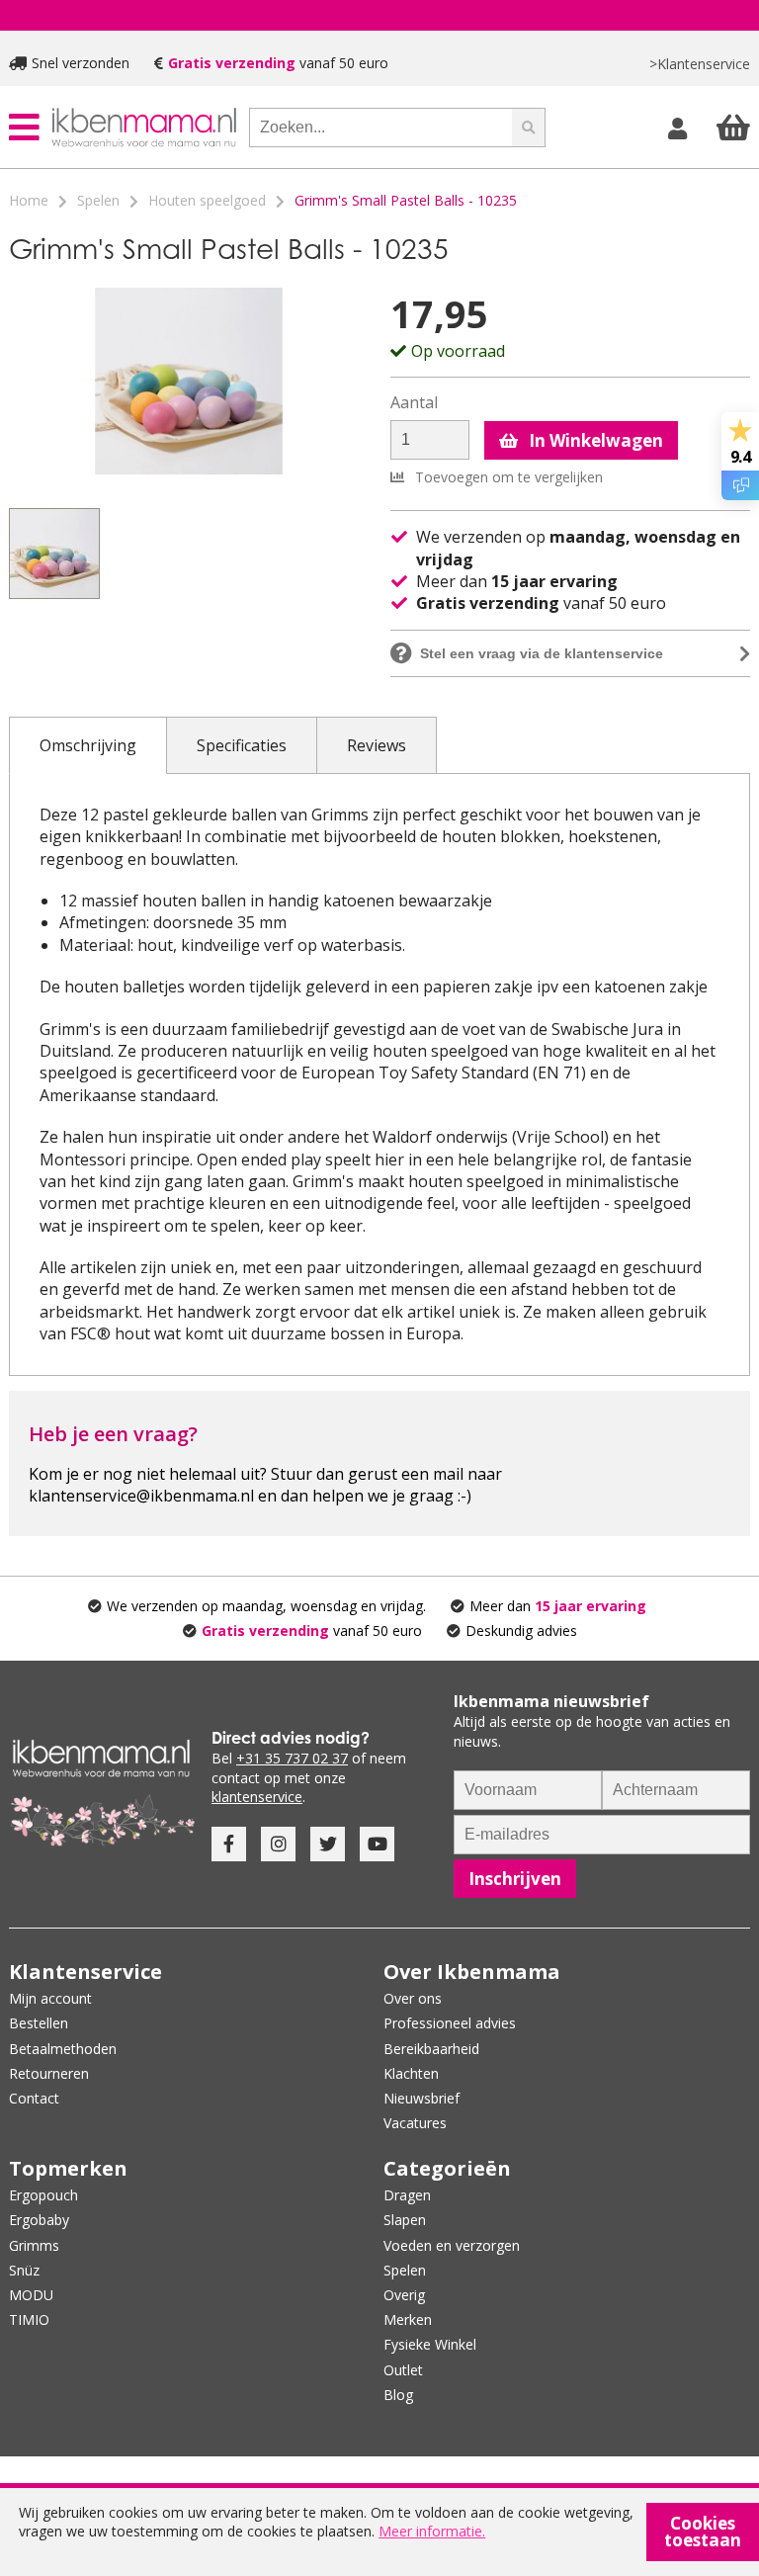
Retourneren (49, 2073)
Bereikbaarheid (431, 2049)
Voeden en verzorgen (452, 2245)
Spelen (98, 200)
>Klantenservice (700, 64)
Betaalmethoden (63, 2049)
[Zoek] (529, 128)
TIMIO (29, 2319)
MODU (31, 2295)
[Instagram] (278, 1844)
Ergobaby (39, 2220)
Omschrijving (88, 745)
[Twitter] (328, 1844)
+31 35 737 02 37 (292, 1758)
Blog (398, 2395)
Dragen (407, 2195)
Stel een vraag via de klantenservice (542, 653)
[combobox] (380, 128)
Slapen (405, 2220)
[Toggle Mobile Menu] (24, 127)
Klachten (411, 2073)
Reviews (377, 745)
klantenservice (257, 1797)
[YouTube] (377, 1844)
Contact (34, 2098)
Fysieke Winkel (430, 2344)
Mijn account (50, 1998)
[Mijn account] (680, 128)
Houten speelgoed (207, 200)
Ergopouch (43, 2195)
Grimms (34, 2245)
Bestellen (39, 2023)
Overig (404, 2295)
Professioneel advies (450, 2023)
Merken (408, 2319)
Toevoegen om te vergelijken (507, 477)
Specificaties (242, 745)
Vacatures (415, 2123)
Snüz (24, 2270)
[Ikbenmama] (144, 127)
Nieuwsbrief (422, 2098)
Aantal (414, 403)
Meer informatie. (432, 2531)
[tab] (88, 745)
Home (29, 200)
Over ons (413, 1998)
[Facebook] (229, 1844)
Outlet (403, 2370)
